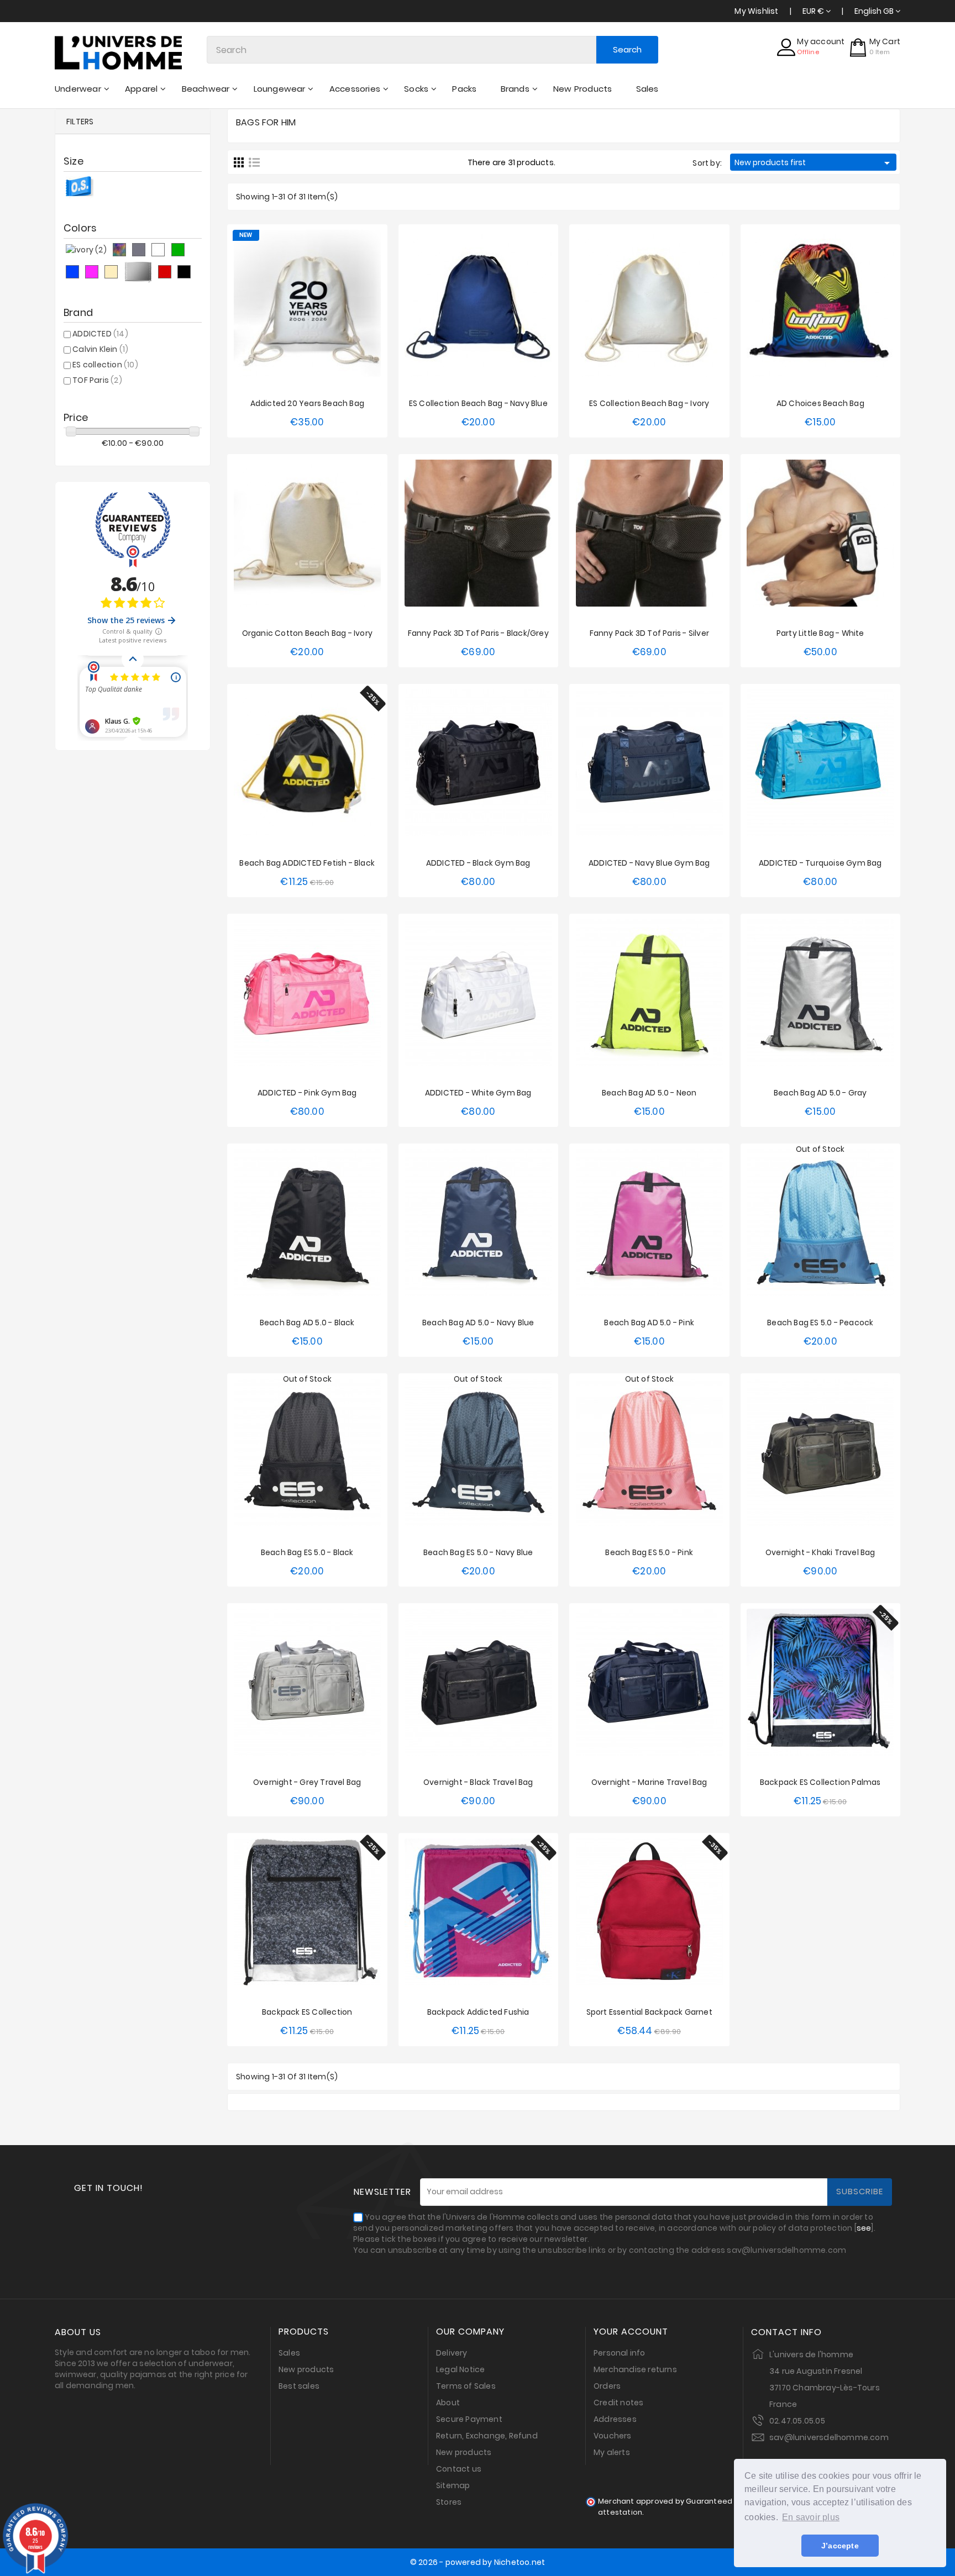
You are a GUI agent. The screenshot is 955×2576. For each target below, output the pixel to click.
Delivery (452, 2353)
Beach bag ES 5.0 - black (307, 1552)
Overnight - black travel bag (478, 1782)
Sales (289, 2353)
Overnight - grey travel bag (307, 1782)
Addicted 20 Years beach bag (307, 403)
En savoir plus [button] (811, 2517)
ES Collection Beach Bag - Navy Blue (478, 403)
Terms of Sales (466, 2386)
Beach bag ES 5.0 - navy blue (478, 1552)
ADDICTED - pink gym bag (307, 1093)
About (448, 2403)
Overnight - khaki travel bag (820, 1552)
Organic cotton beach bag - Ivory (307, 633)
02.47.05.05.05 (797, 2421)
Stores (449, 2502)
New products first (814, 163)
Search (627, 49)
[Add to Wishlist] (296, 299)
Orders (607, 2386)
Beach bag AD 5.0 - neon (649, 1093)
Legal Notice (460, 2369)
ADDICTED (100, 334)
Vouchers (613, 2436)
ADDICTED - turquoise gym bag (820, 863)
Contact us (459, 2469)
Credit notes (618, 2403)
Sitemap (453, 2485)
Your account (631, 2332)
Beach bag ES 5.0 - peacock (820, 1323)
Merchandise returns (635, 2369)
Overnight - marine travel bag (649, 1782)
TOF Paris (97, 380)
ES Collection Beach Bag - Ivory (649, 403)
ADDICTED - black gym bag (478, 863)
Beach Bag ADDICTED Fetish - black (307, 863)
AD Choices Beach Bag (820, 403)
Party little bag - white (820, 633)
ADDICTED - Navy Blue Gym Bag (649, 863)
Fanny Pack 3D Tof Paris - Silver (649, 633)
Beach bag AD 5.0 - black (307, 1323)
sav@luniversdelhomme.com (829, 2437)
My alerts (612, 2452)
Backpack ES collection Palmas (820, 1782)
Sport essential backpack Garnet (649, 2012)
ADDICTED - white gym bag (478, 1093)
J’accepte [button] (840, 2546)
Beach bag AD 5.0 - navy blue (478, 1323)
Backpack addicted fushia (478, 2012)
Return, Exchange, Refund (487, 2436)
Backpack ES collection (307, 2012)
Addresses (615, 2419)
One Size (307, 424)
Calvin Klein (100, 349)
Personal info (620, 2353)
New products (306, 2369)
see (864, 2228)
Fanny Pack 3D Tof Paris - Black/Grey (478, 633)
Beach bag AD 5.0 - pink (649, 1323)
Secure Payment (469, 2419)
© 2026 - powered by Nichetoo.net (478, 2562)
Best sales (299, 2386)
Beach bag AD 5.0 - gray (820, 1093)
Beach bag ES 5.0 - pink (649, 1552)
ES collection (105, 365)
